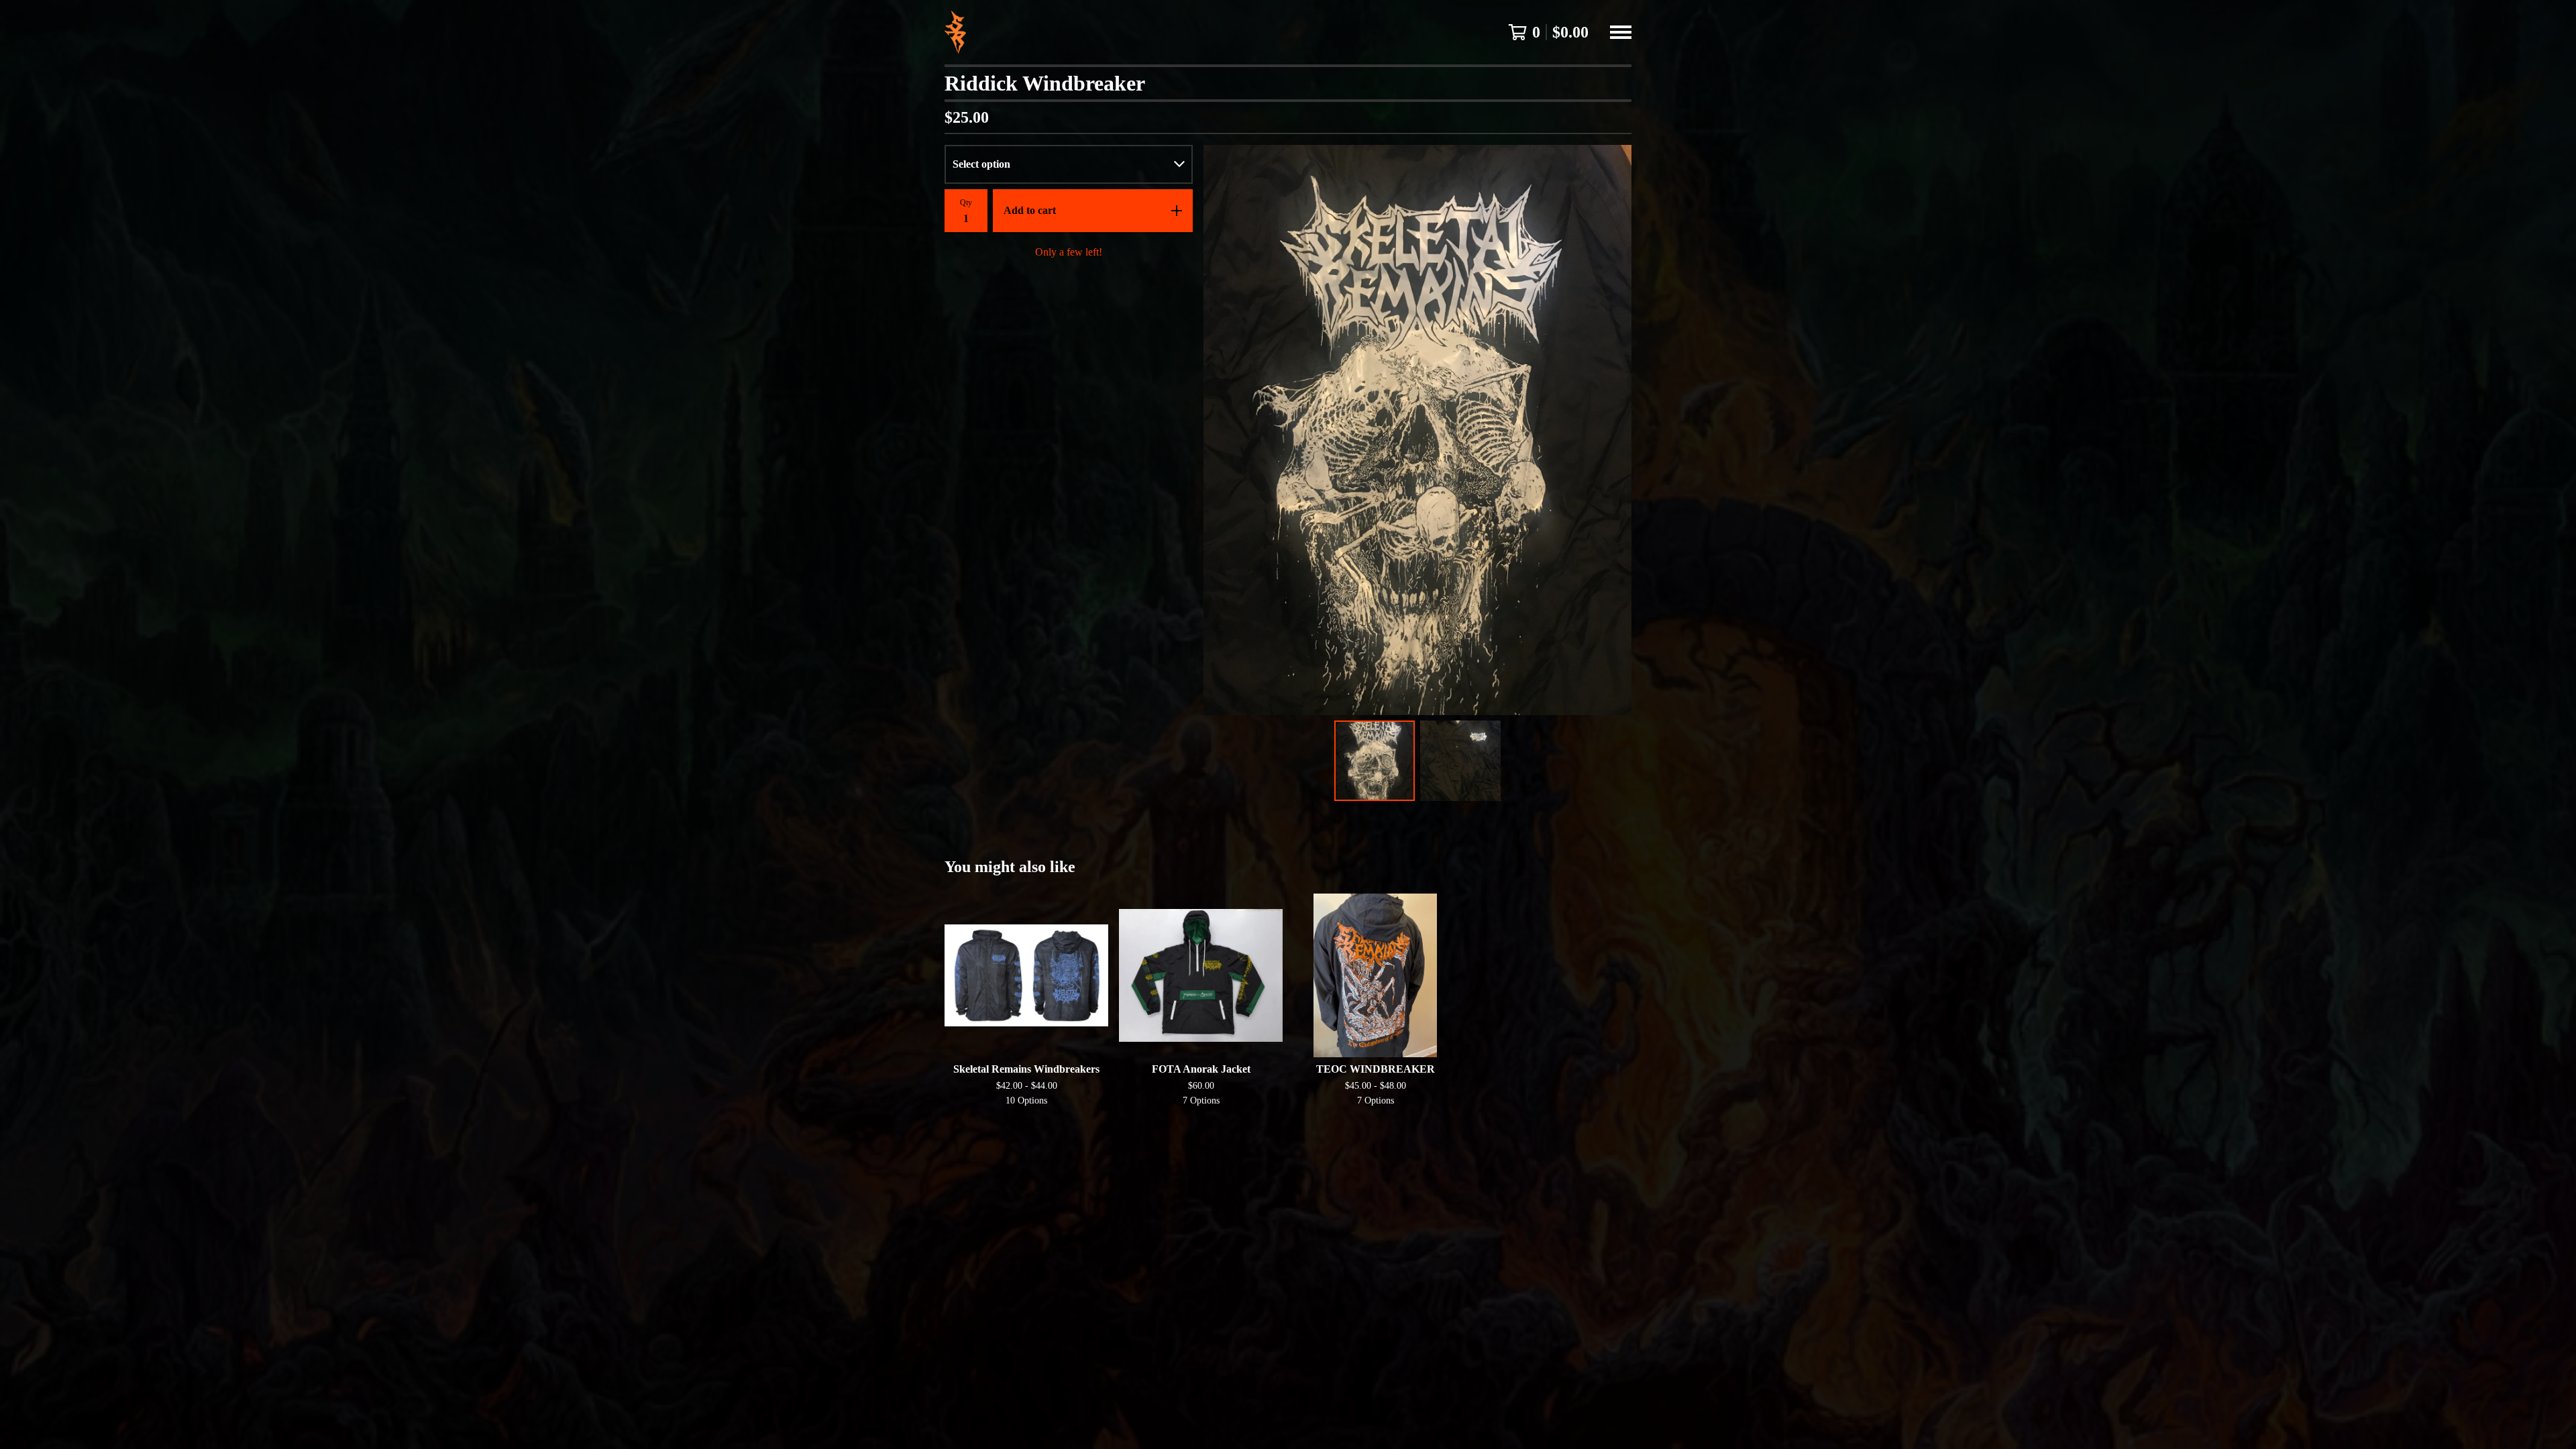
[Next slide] (1613, 430)
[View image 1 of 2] (1375, 761)
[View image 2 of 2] (1460, 761)
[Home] (955, 32)
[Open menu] (1621, 32)
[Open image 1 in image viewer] (1417, 430)
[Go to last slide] (1222, 430)
